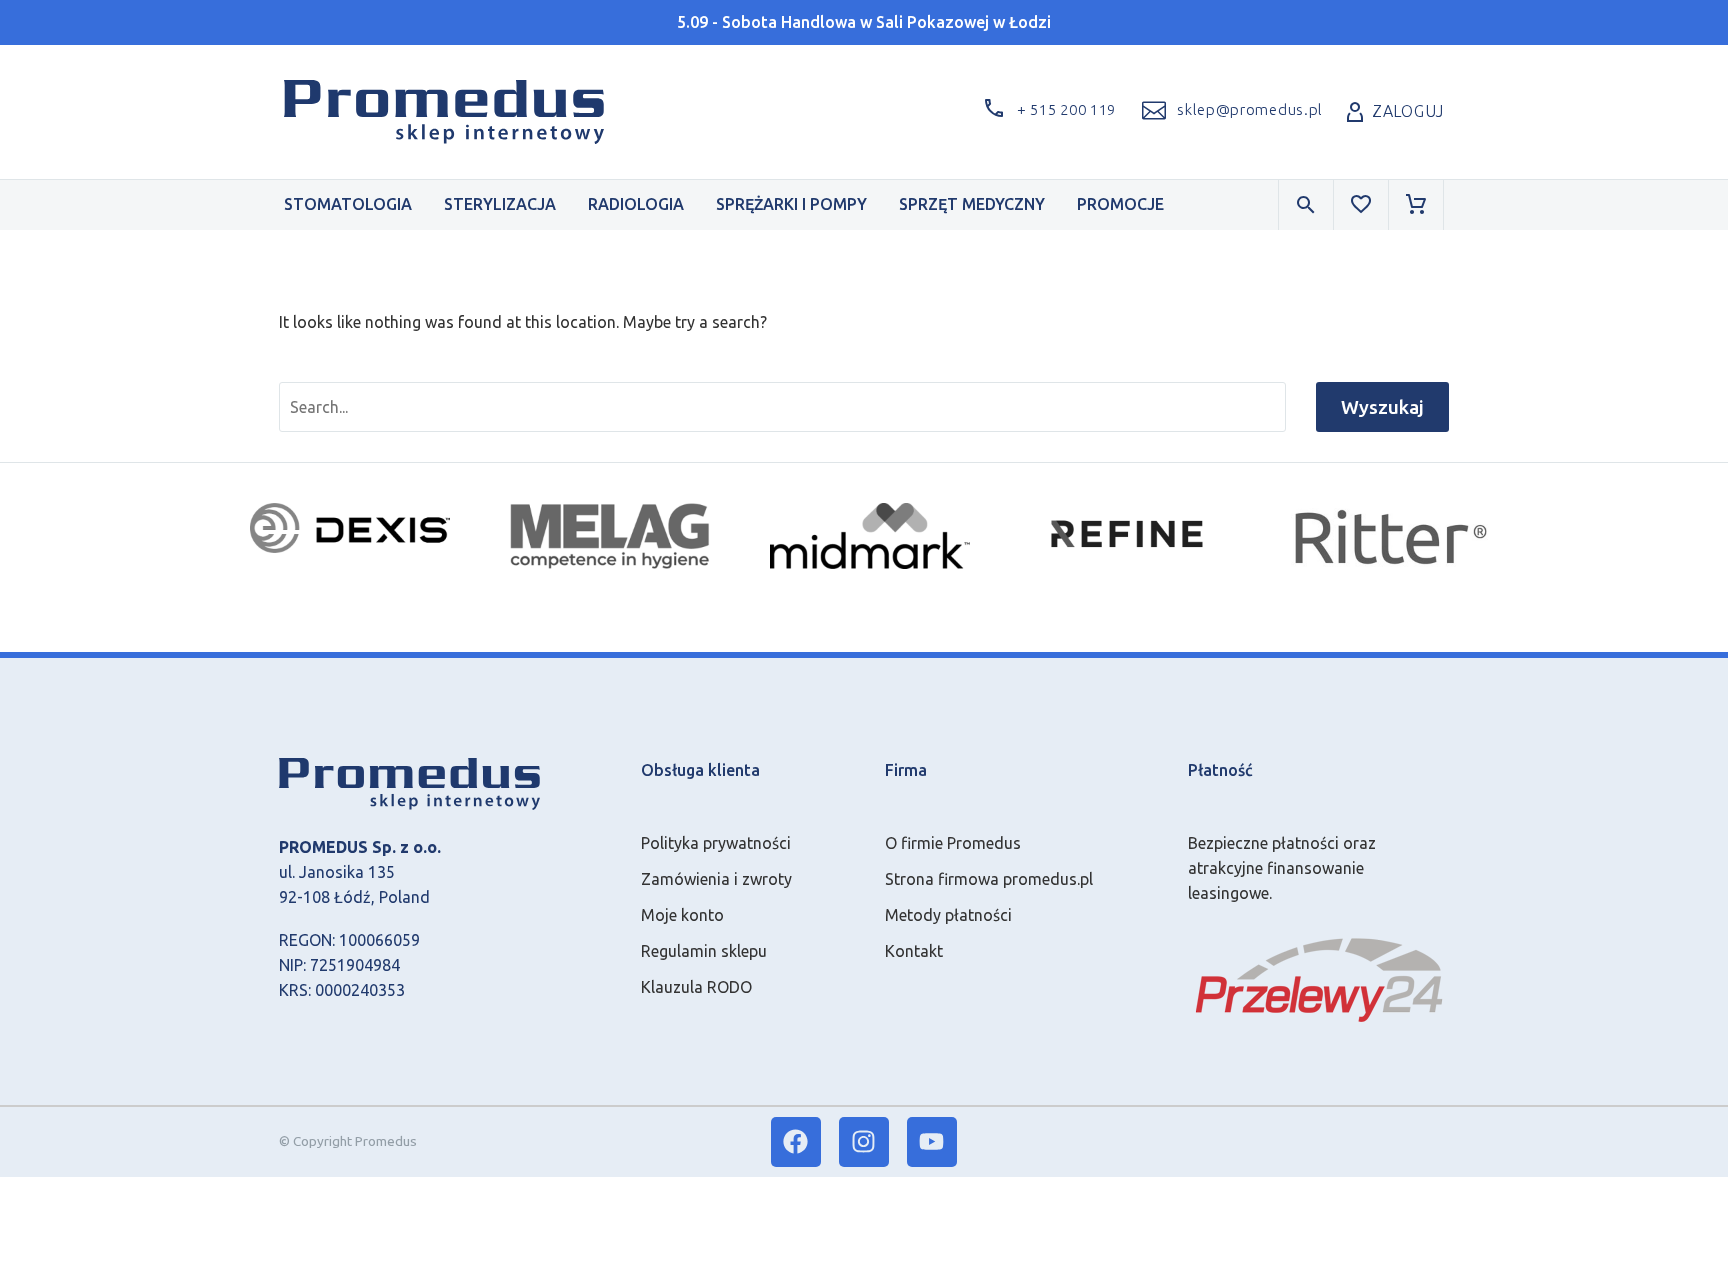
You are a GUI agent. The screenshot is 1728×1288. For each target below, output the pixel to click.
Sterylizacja (500, 204)
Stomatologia (348, 204)
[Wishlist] (1361, 205)
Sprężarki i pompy (791, 204)
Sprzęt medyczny (972, 204)
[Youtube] (932, 1142)
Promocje (1120, 204)
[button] (1046, 111)
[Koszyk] (1416, 205)
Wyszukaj (1382, 407)
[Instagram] (864, 1142)
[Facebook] (796, 1142)
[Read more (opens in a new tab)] (1229, 111)
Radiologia (636, 204)
